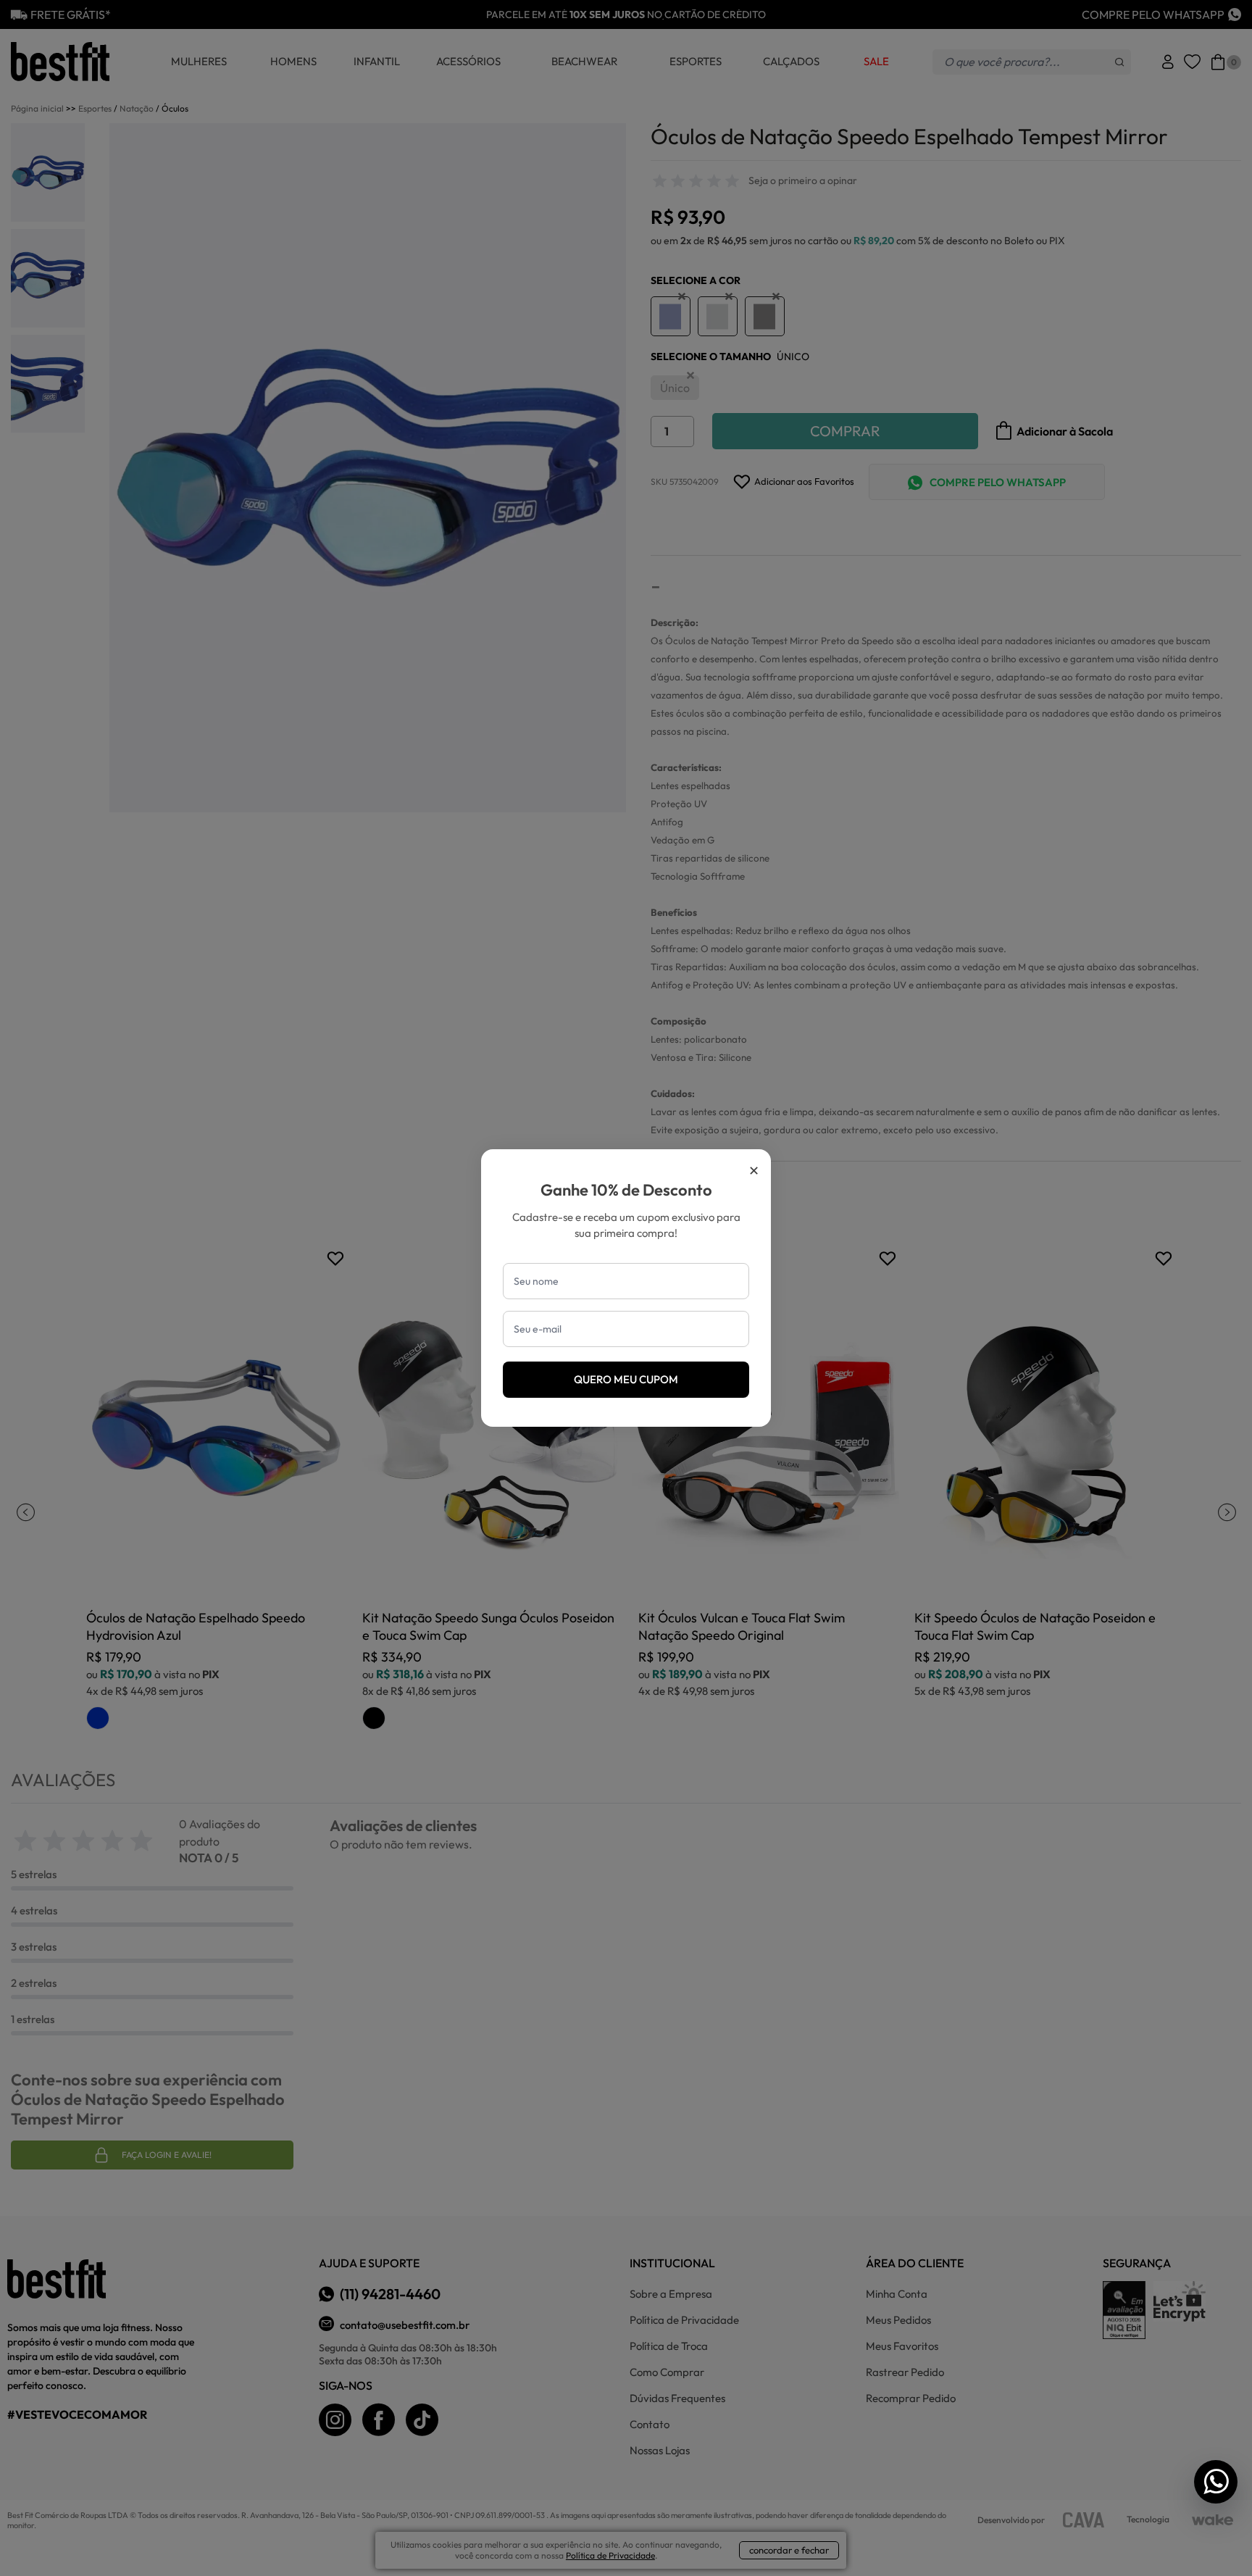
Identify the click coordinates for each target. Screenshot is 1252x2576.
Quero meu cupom (626, 1379)
